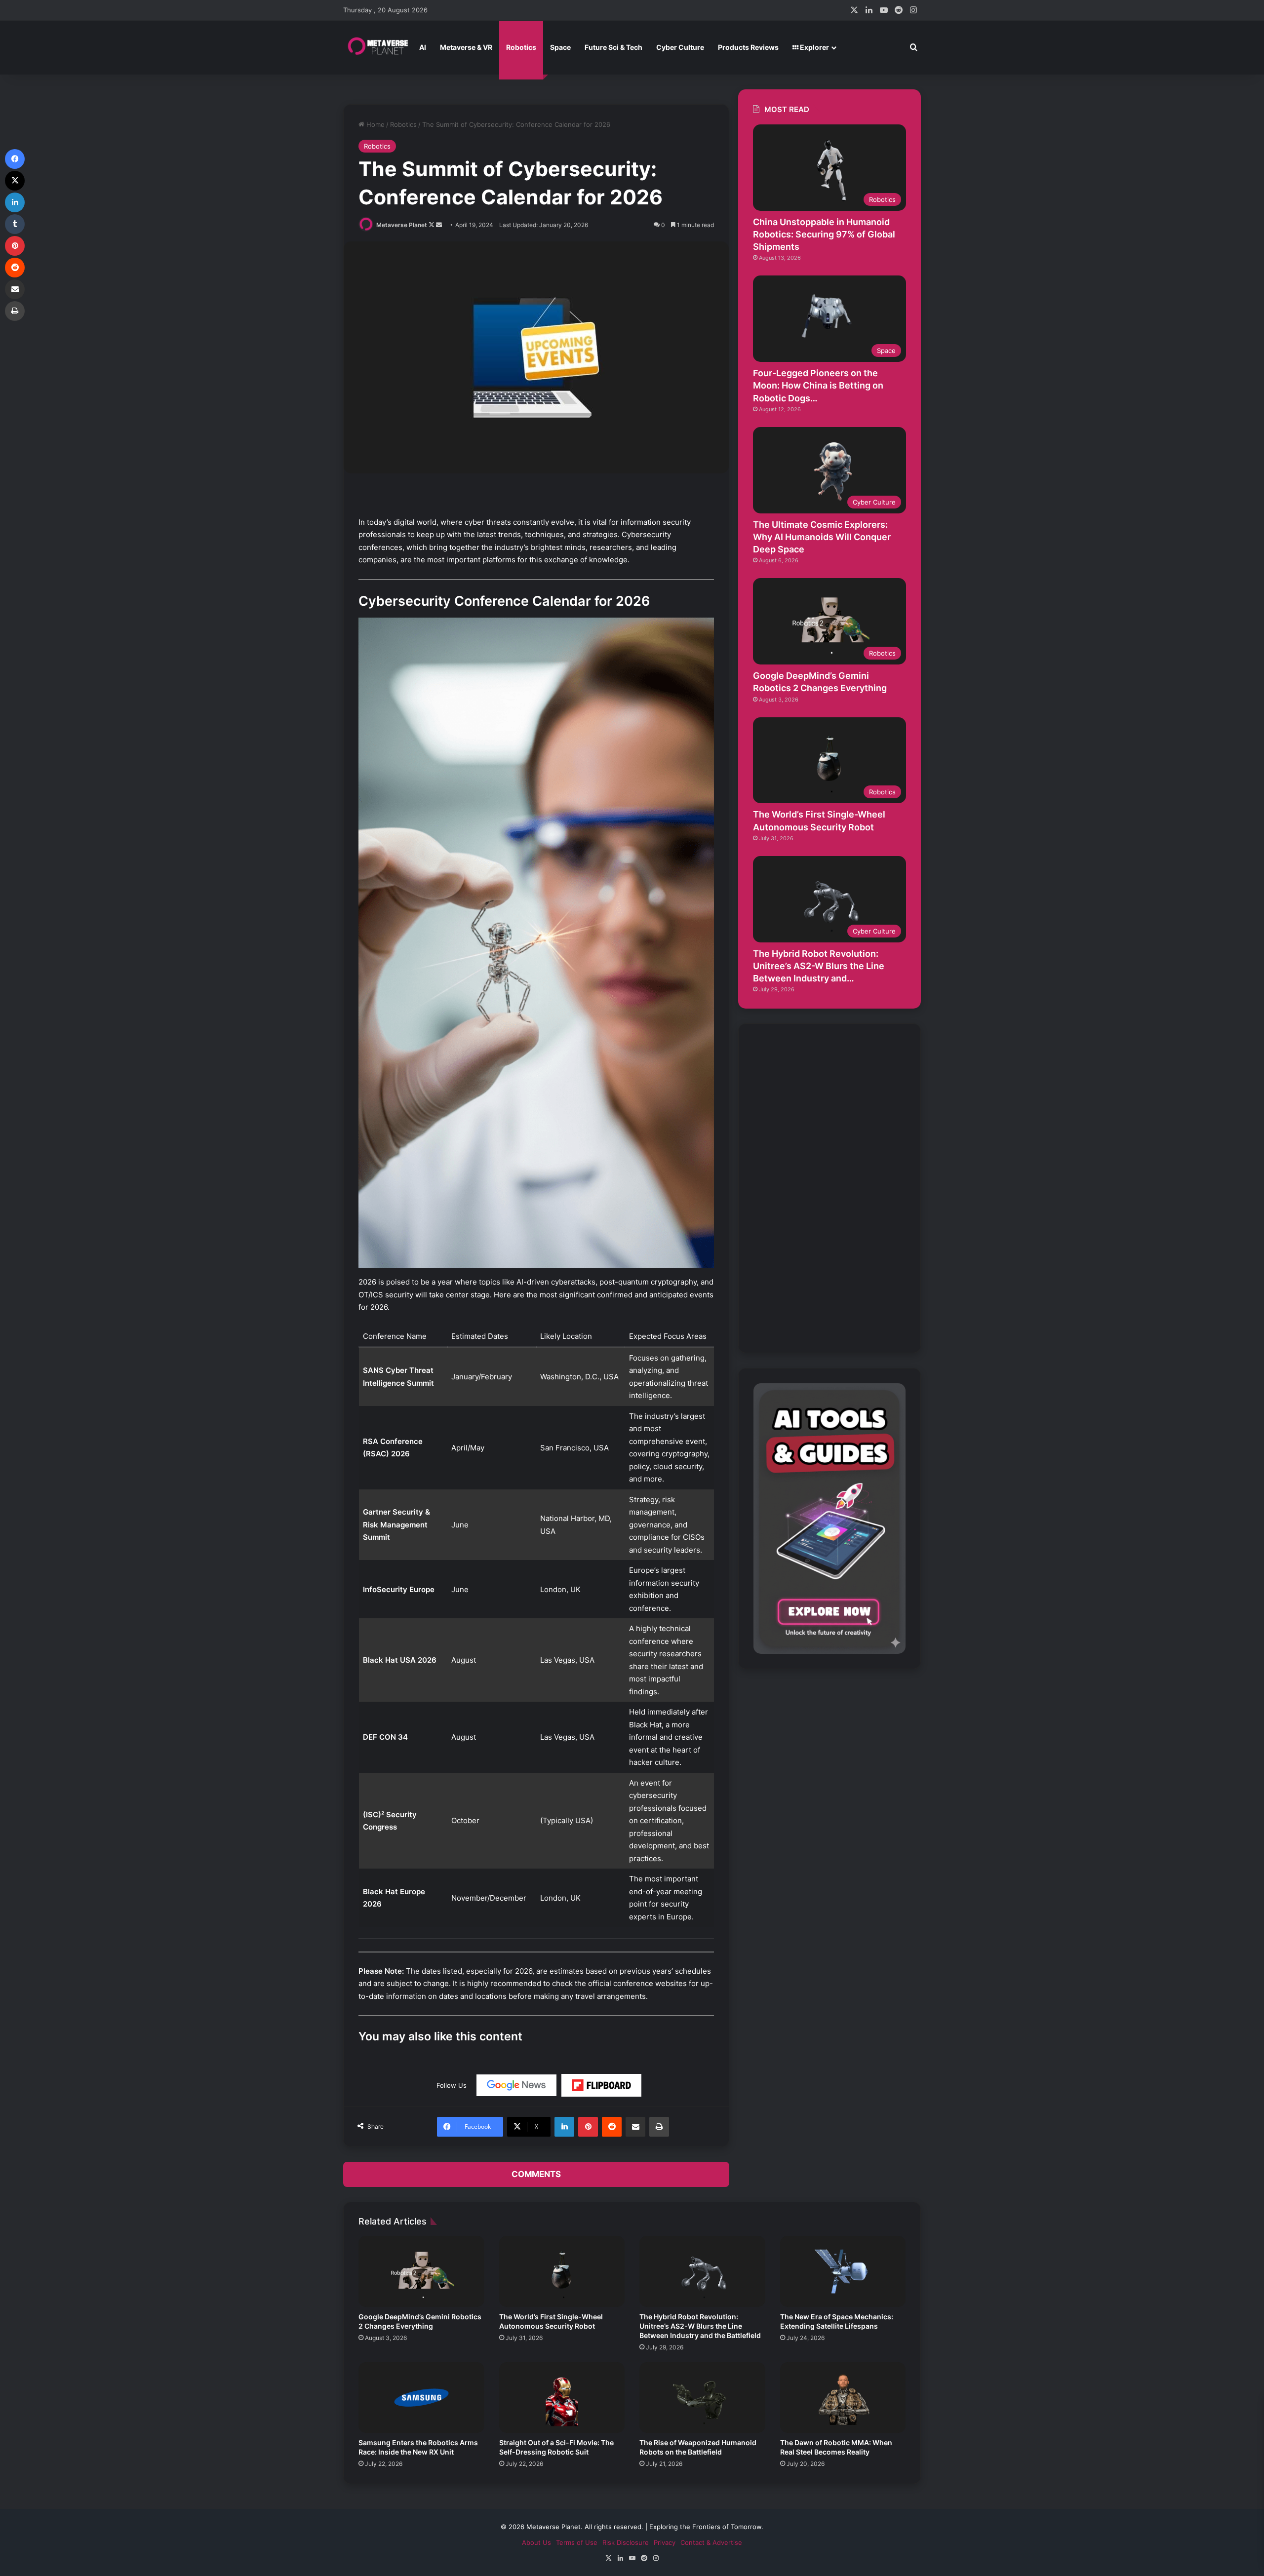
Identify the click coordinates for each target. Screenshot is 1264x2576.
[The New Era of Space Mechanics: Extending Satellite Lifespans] (843, 2271)
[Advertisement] (828, 1187)
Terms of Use (577, 2542)
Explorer (814, 47)
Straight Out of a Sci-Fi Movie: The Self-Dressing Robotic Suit (556, 2447)
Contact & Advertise (711, 2542)
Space (560, 47)
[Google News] (516, 2085)
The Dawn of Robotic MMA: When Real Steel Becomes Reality (836, 2447)
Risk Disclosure (626, 2542)
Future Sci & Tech (613, 47)
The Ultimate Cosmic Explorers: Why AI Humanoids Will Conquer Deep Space (822, 537)
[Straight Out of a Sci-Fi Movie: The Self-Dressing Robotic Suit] (562, 2398)
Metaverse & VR (466, 47)
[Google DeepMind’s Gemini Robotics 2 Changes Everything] (421, 2271)
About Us (536, 2542)
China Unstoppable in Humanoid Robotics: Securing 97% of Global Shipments (824, 234)
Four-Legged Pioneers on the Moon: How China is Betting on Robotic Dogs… (818, 385)
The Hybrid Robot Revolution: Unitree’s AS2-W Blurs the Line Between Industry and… (819, 966)
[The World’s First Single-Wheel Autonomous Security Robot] (562, 2271)
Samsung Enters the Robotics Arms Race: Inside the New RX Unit (418, 2447)
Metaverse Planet (402, 225)
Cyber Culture (680, 47)
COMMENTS (536, 2174)
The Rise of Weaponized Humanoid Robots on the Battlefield (698, 2447)
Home (375, 124)
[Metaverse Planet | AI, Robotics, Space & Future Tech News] (378, 47)
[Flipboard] (601, 2085)
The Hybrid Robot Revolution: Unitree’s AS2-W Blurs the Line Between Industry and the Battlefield (700, 2326)
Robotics (521, 47)
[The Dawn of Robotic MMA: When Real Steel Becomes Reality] (843, 2398)
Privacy (665, 2542)
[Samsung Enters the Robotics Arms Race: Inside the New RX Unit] (421, 2398)
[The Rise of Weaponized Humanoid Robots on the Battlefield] (702, 2398)
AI (423, 47)
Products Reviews (748, 47)
